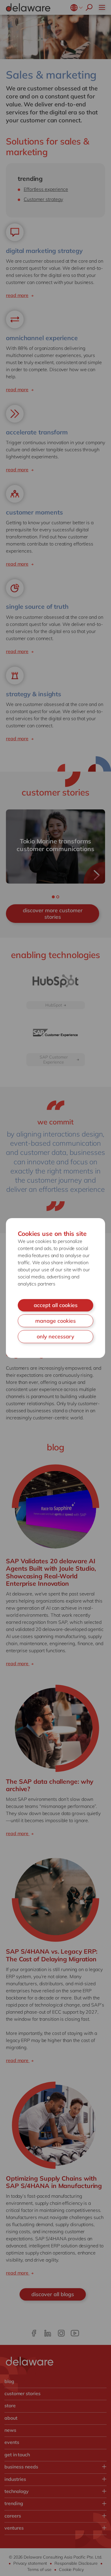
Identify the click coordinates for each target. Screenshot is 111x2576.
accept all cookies (56, 1305)
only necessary (55, 1336)
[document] (55, 1288)
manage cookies (55, 1321)
